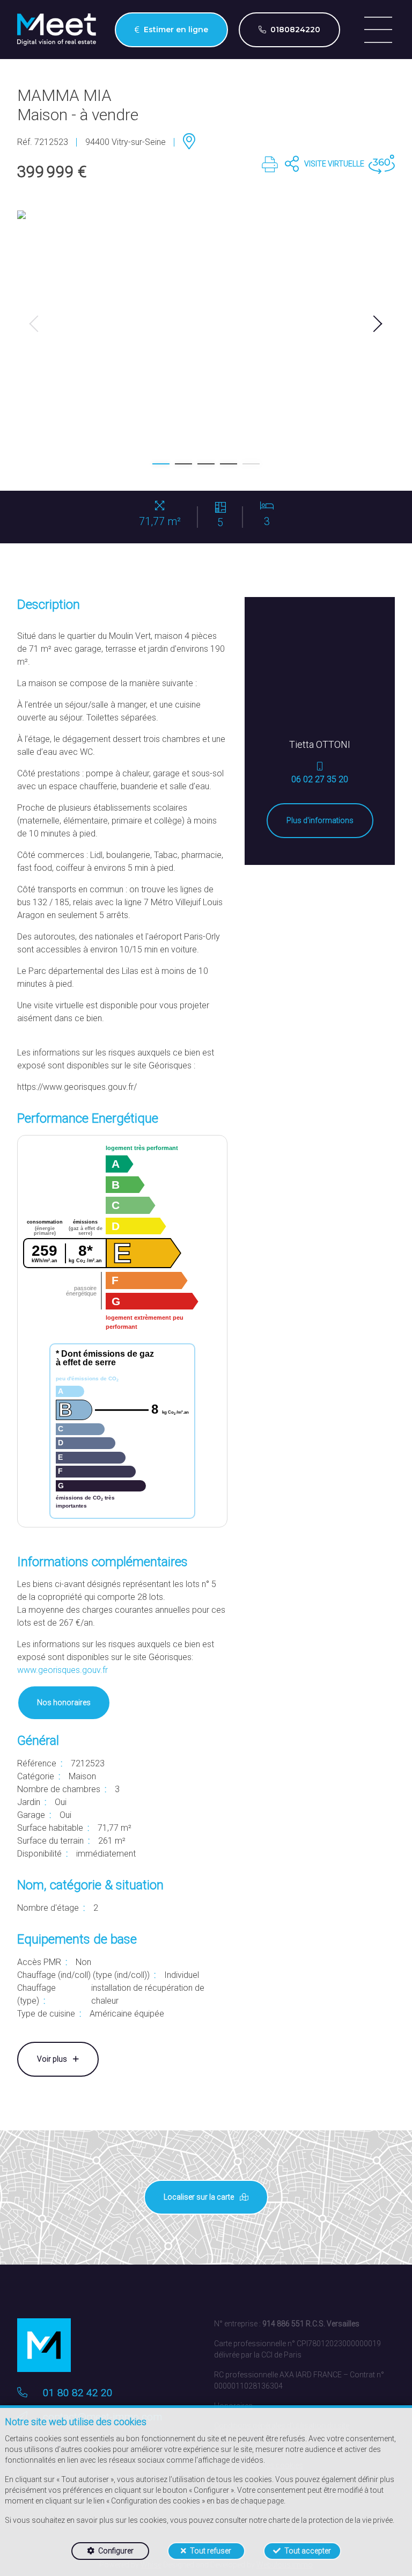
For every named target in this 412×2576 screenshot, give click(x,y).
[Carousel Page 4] (229, 464)
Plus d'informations (320, 820)
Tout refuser (211, 2551)
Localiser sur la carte (200, 2197)
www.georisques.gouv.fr (62, 1670)
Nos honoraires (64, 1702)
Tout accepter (308, 2551)
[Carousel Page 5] (251, 464)
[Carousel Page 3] (206, 464)
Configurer (116, 2551)
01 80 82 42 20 (78, 2393)
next (378, 324)
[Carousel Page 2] (183, 464)
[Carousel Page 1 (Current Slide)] (161, 464)
